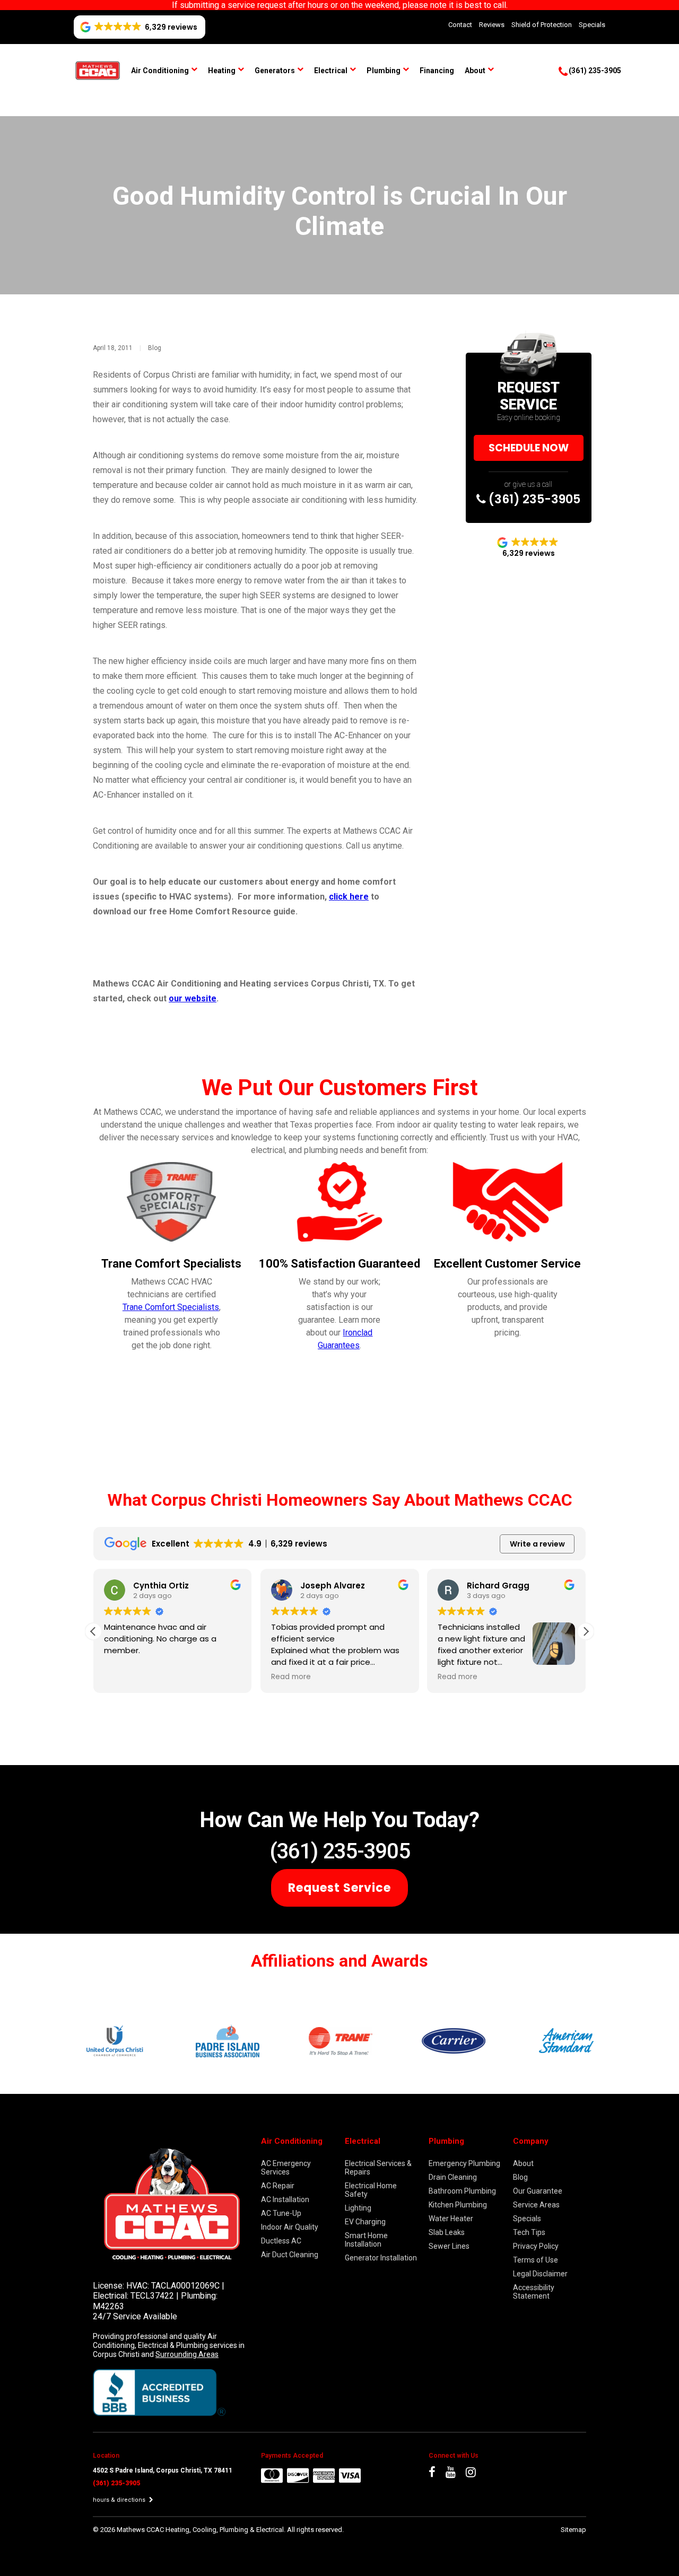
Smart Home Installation (366, 2240)
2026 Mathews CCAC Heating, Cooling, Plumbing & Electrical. (194, 2530)
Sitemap (573, 2530)
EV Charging (365, 2222)
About (475, 71)
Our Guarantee (538, 2191)
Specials (592, 25)
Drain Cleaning (453, 2177)
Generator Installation (381, 2258)
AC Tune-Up (281, 2213)
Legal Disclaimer (540, 2274)
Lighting (358, 2208)
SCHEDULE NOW (529, 448)
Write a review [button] (537, 1544)
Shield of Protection (542, 25)
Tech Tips (529, 2232)
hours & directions (120, 2500)
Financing (437, 71)
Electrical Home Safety (371, 2190)
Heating (222, 71)
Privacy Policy (536, 2246)
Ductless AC (281, 2241)
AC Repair (278, 2186)
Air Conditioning (160, 71)
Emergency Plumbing (464, 2163)
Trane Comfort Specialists (171, 1307)
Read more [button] (291, 1677)
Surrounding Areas (187, 2354)
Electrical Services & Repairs (378, 2168)
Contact (460, 25)
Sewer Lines (449, 2246)
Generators (275, 71)
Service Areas (536, 2205)
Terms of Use (536, 2260)
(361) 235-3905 (533, 499)
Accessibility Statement (534, 2292)
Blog (155, 348)
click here (349, 897)
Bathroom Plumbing (462, 2191)
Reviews (492, 25)
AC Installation (285, 2199)
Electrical (331, 71)
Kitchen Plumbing (458, 2205)
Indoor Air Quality (290, 2227)
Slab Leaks (447, 2232)
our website (193, 998)
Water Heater (451, 2219)
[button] (586, 1631)
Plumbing (384, 71)
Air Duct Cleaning (290, 2255)
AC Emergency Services (286, 2168)
